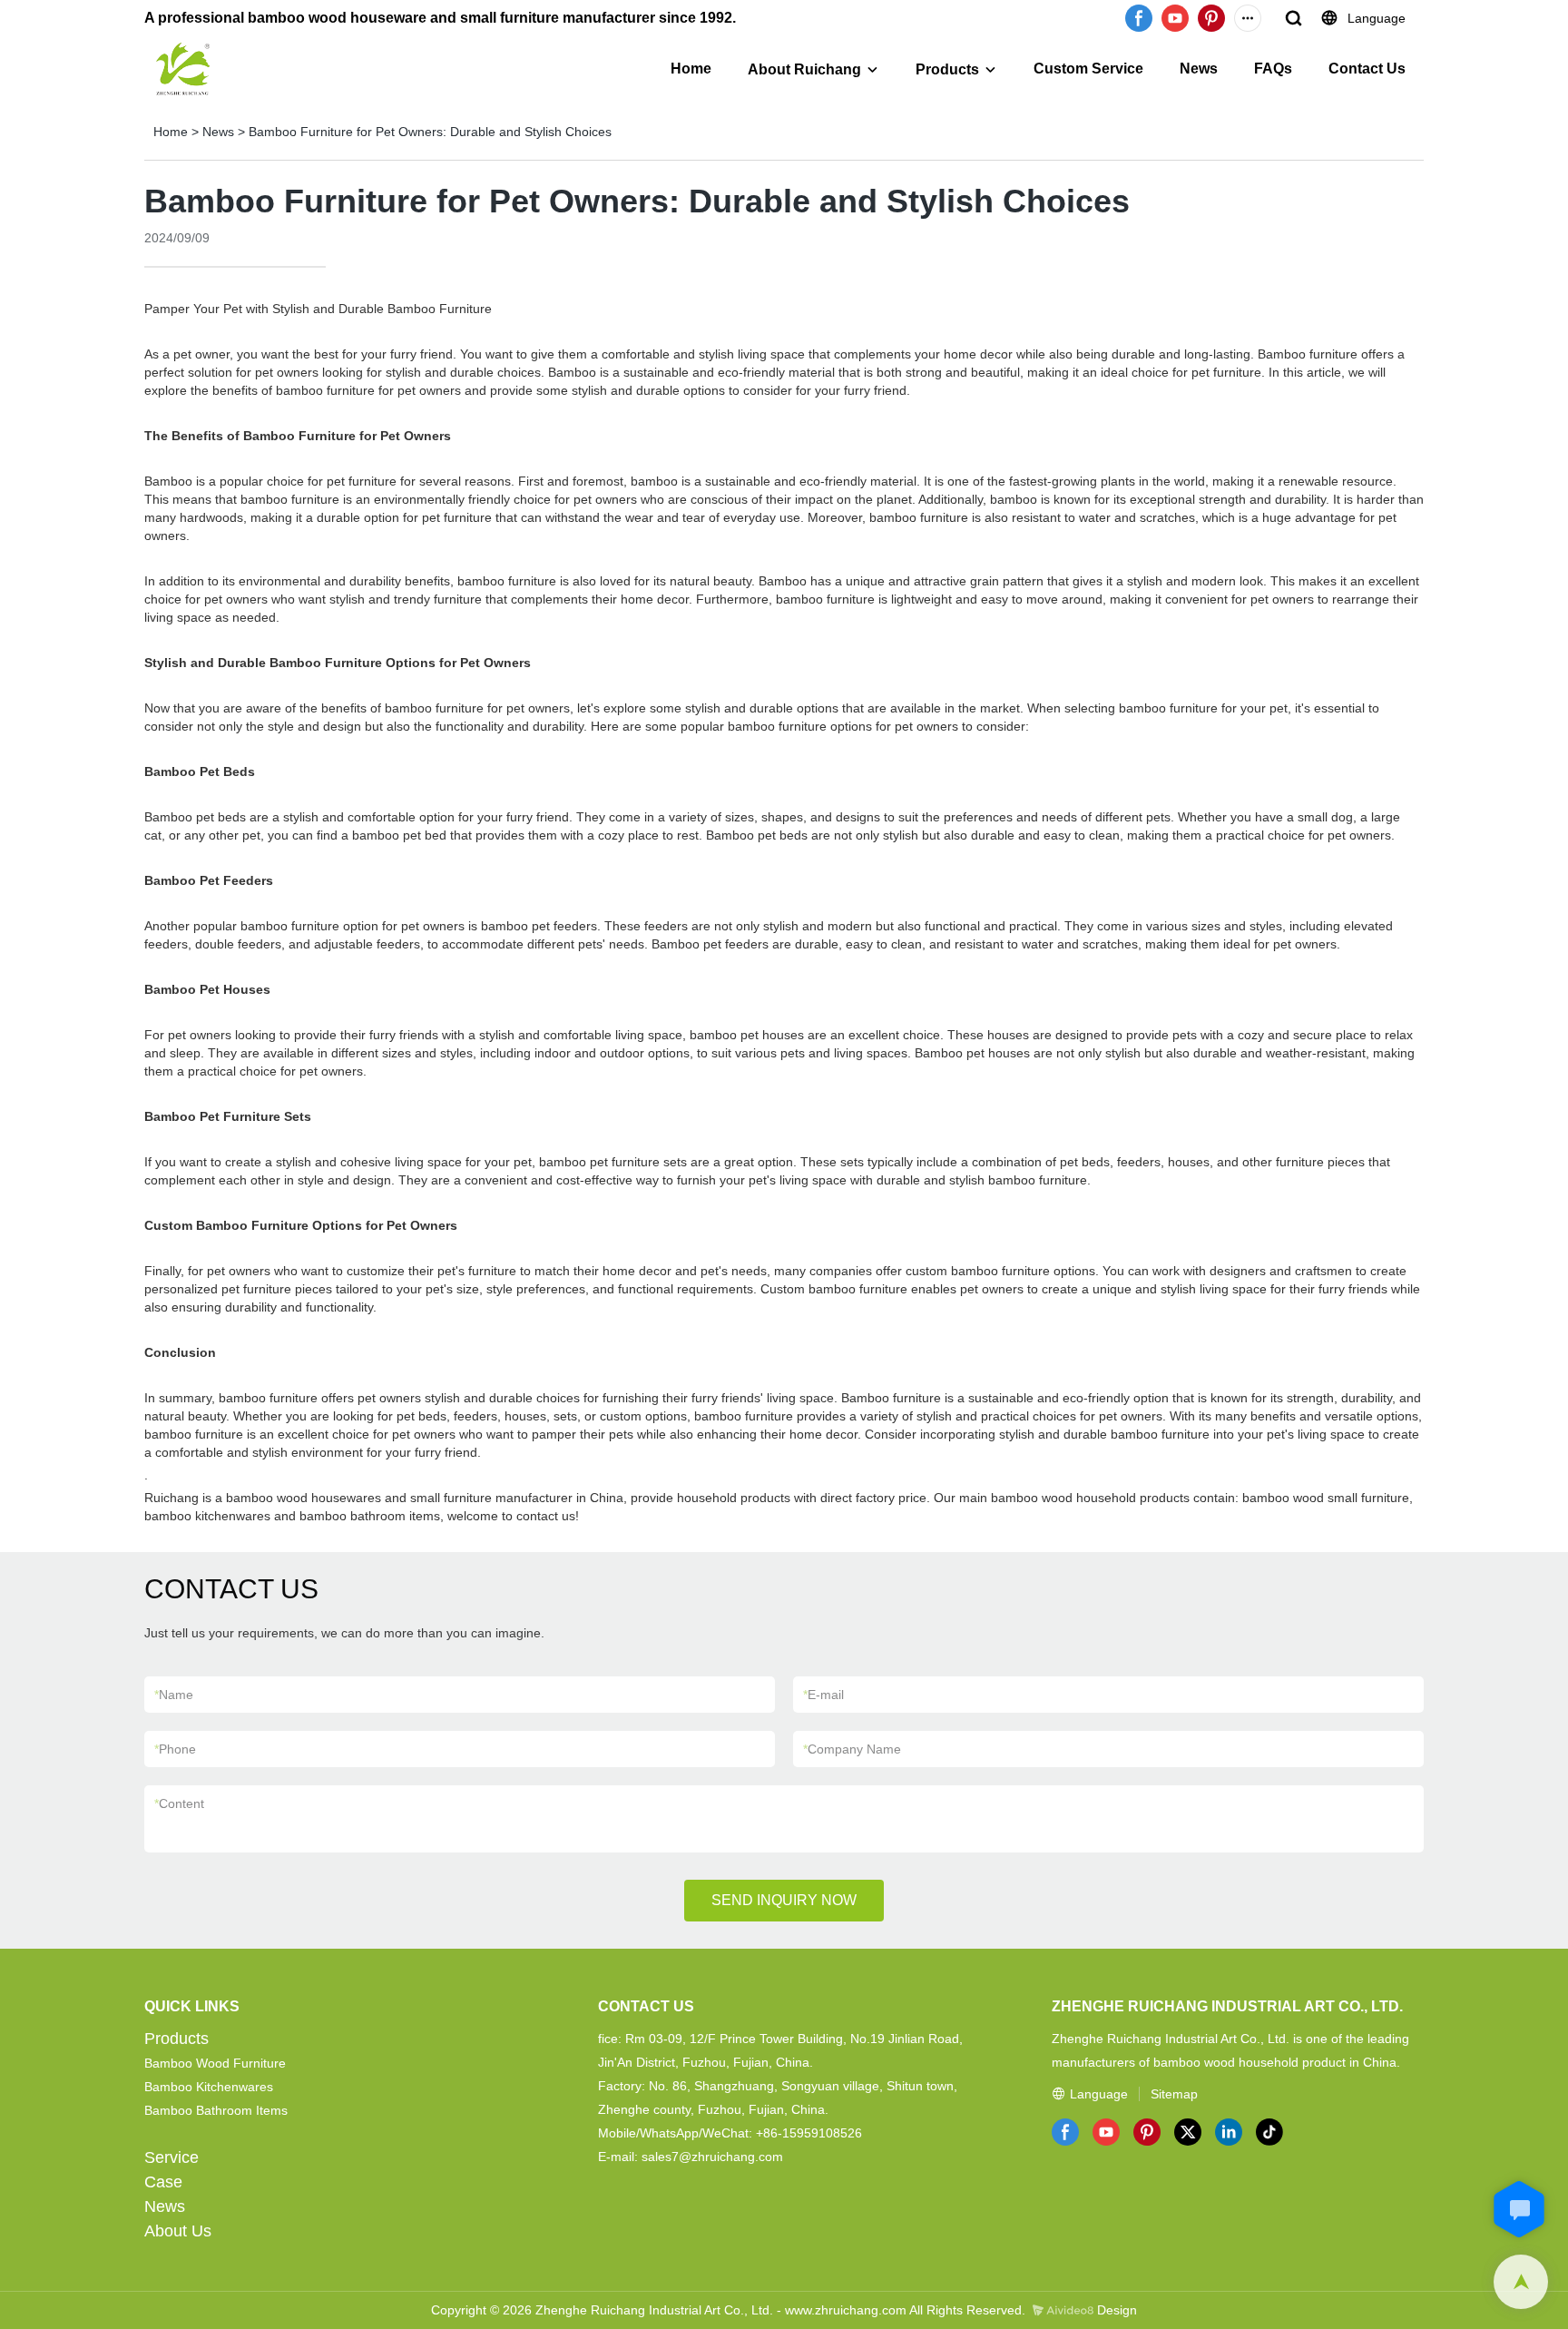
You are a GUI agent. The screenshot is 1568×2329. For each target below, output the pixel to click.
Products (947, 69)
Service (171, 2157)
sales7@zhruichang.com (712, 2157)
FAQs (1273, 69)
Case (163, 2182)
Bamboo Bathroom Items (216, 2110)
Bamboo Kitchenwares (209, 2087)
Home (691, 69)
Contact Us (1367, 69)
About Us (178, 2231)
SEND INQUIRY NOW (784, 1900)
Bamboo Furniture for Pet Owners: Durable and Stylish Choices (430, 132)
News (1199, 69)
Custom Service (1088, 69)
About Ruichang (804, 69)
